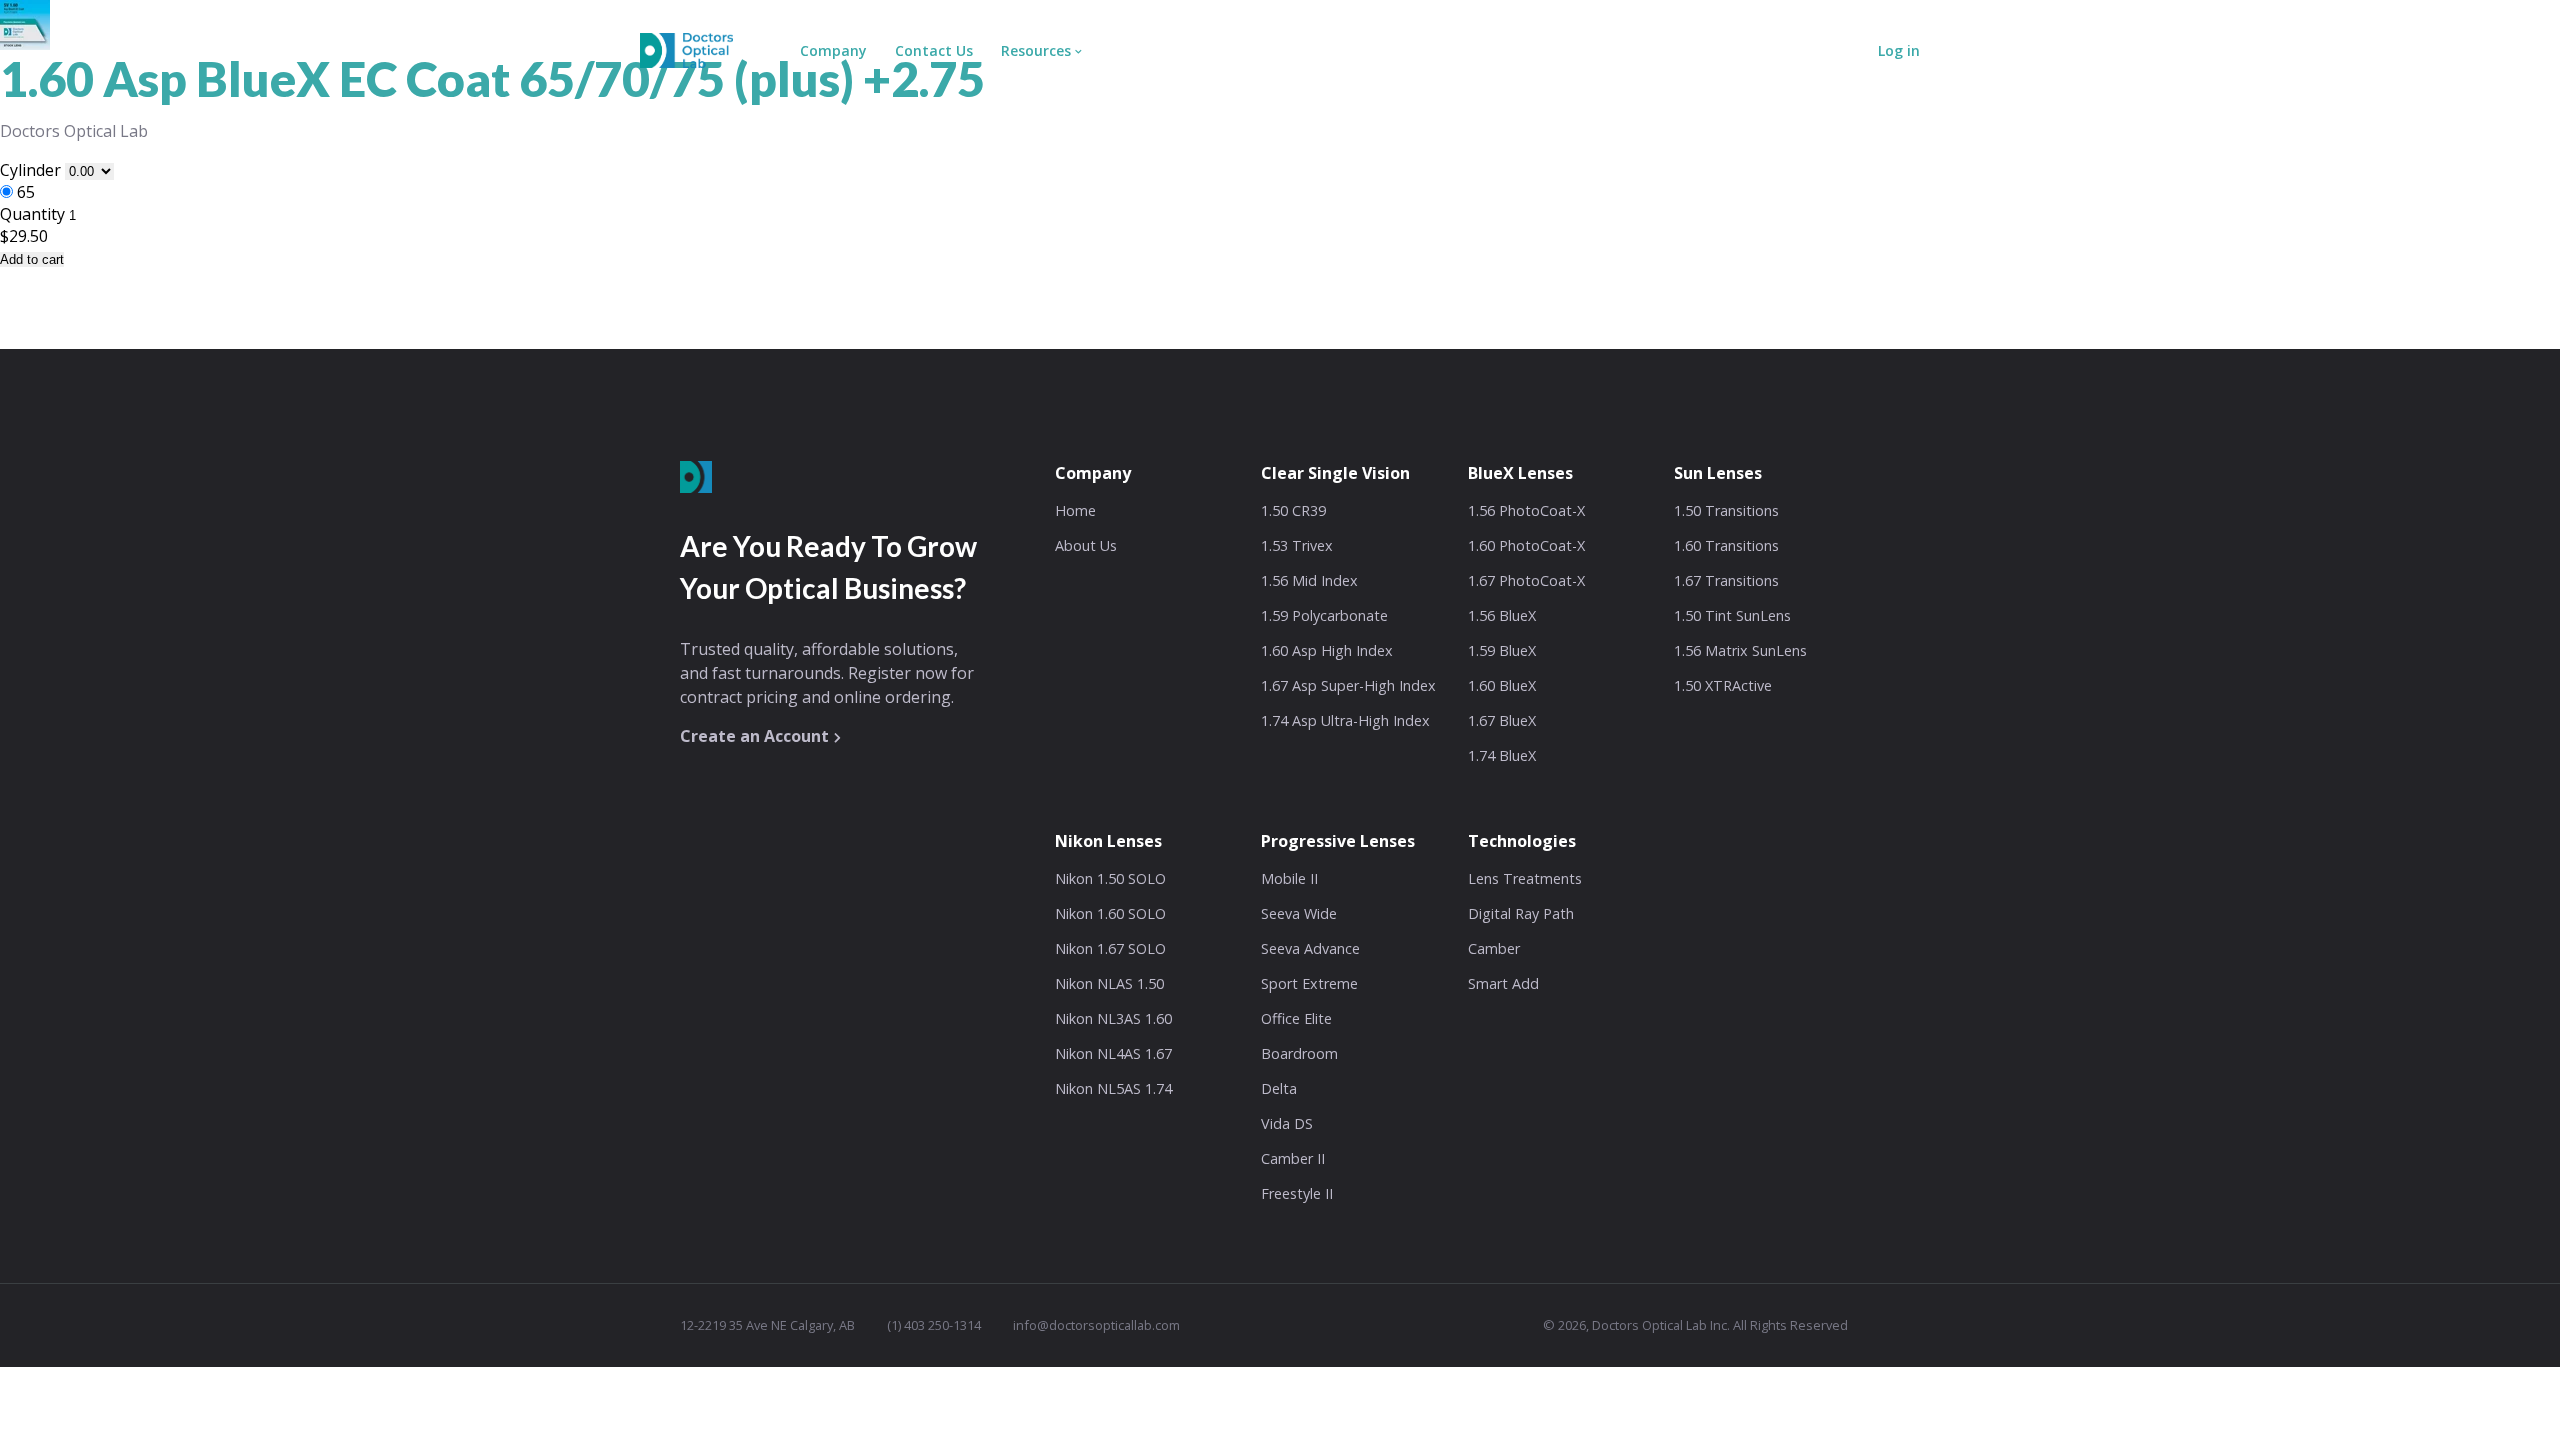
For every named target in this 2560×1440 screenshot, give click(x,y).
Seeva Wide (1299, 913)
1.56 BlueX (1502, 615)
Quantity (32, 214)
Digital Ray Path (1521, 913)
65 (26, 192)
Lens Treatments (1525, 878)
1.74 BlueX (1502, 755)
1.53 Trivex (1297, 545)
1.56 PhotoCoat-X (1526, 510)
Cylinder (32, 170)
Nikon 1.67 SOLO (1110, 948)
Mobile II (1289, 878)
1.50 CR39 (1293, 510)
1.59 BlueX (1502, 650)
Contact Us (934, 50)
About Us (1086, 545)
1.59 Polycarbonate (1324, 615)
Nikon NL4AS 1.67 (1113, 1053)
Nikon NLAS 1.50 (1109, 983)
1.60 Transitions (1726, 545)
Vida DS (1287, 1123)
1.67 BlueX (1502, 720)
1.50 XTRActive (1723, 685)
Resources (1036, 50)
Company (833, 50)
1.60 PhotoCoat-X (1526, 545)
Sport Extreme (1309, 983)
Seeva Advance (1310, 948)
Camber (1494, 948)
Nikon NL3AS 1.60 (1113, 1018)
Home (1075, 510)
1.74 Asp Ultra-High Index (1345, 720)
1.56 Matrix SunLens (1740, 650)
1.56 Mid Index (1309, 580)
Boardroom (1299, 1053)
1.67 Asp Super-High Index (1348, 685)
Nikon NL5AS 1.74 (1113, 1088)
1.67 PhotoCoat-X (1526, 580)
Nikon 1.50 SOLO (1110, 878)
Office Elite (1296, 1018)
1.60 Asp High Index (1327, 650)
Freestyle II (1297, 1193)
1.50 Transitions (1726, 510)
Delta (1279, 1088)
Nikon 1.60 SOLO (1110, 913)
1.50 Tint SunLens (1732, 615)
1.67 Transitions (1726, 580)
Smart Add (1503, 983)
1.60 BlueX (1502, 685)
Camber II (1293, 1158)
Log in (1899, 50)
